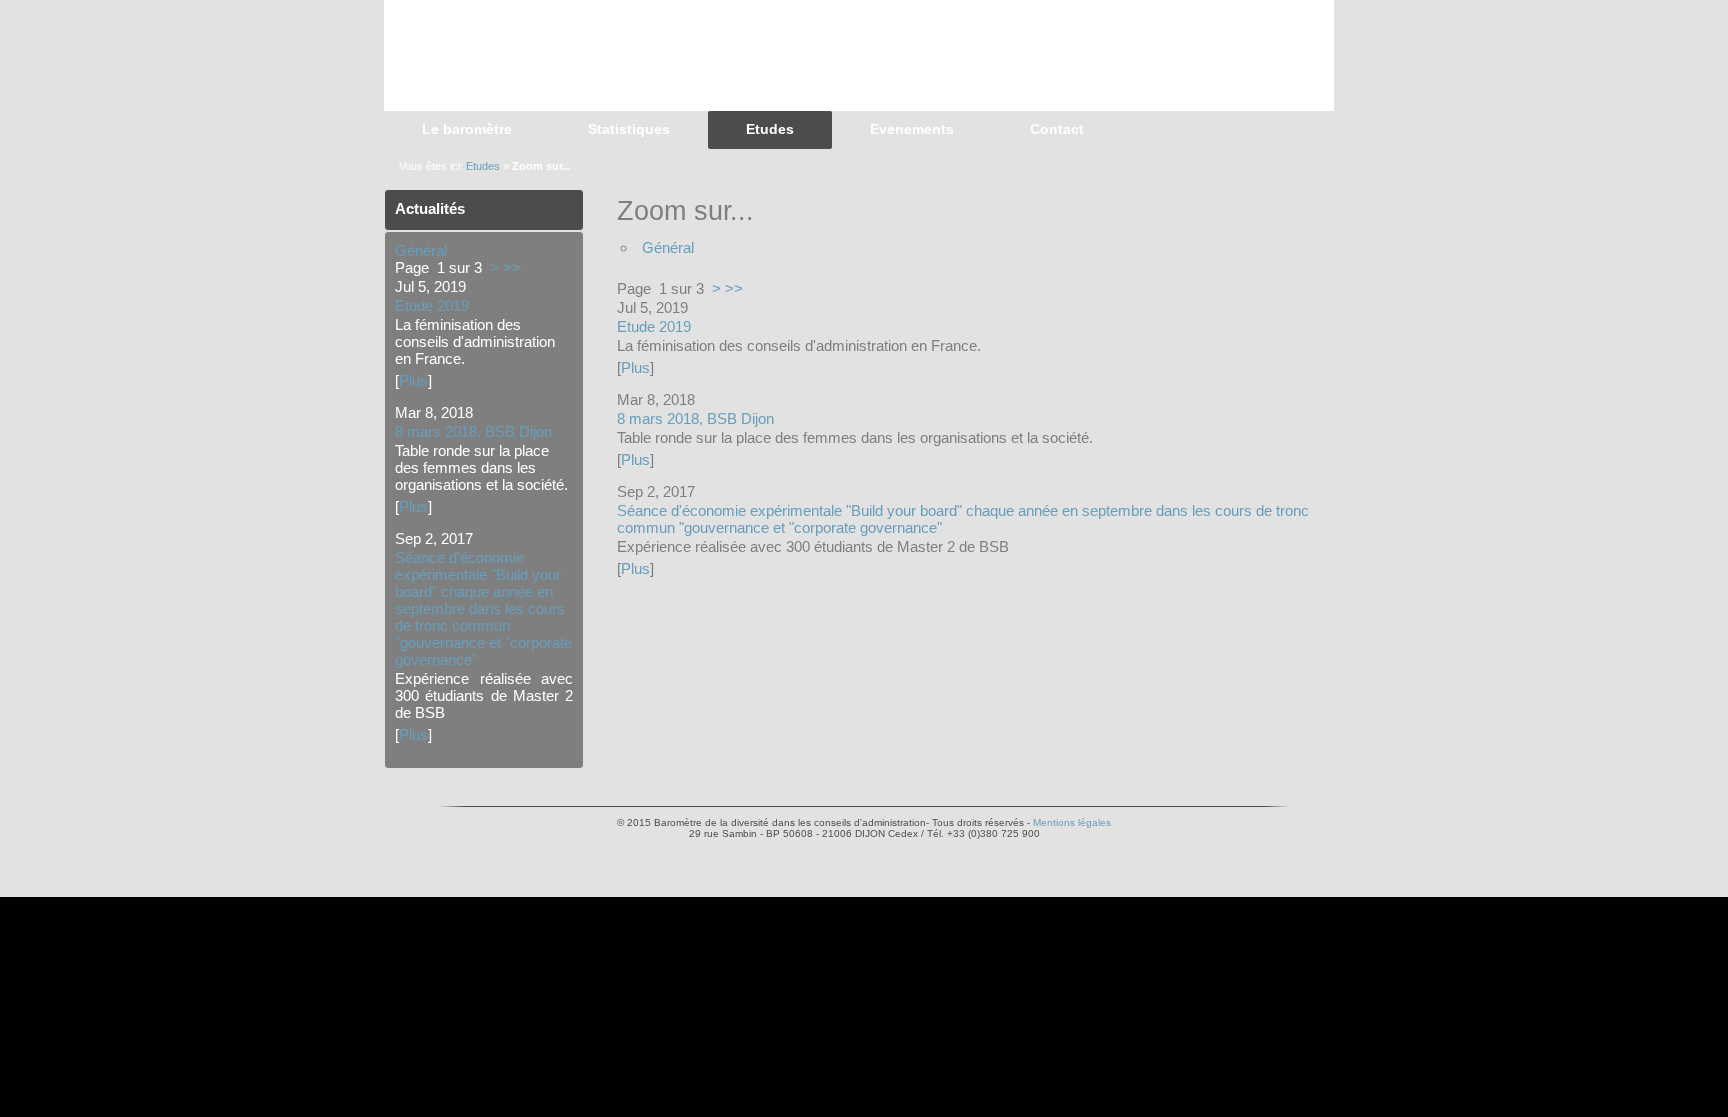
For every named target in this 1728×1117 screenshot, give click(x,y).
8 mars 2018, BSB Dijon (473, 431)
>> (512, 267)
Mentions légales (1072, 822)
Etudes (483, 166)
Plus (413, 380)
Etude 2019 (432, 305)
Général (421, 250)
